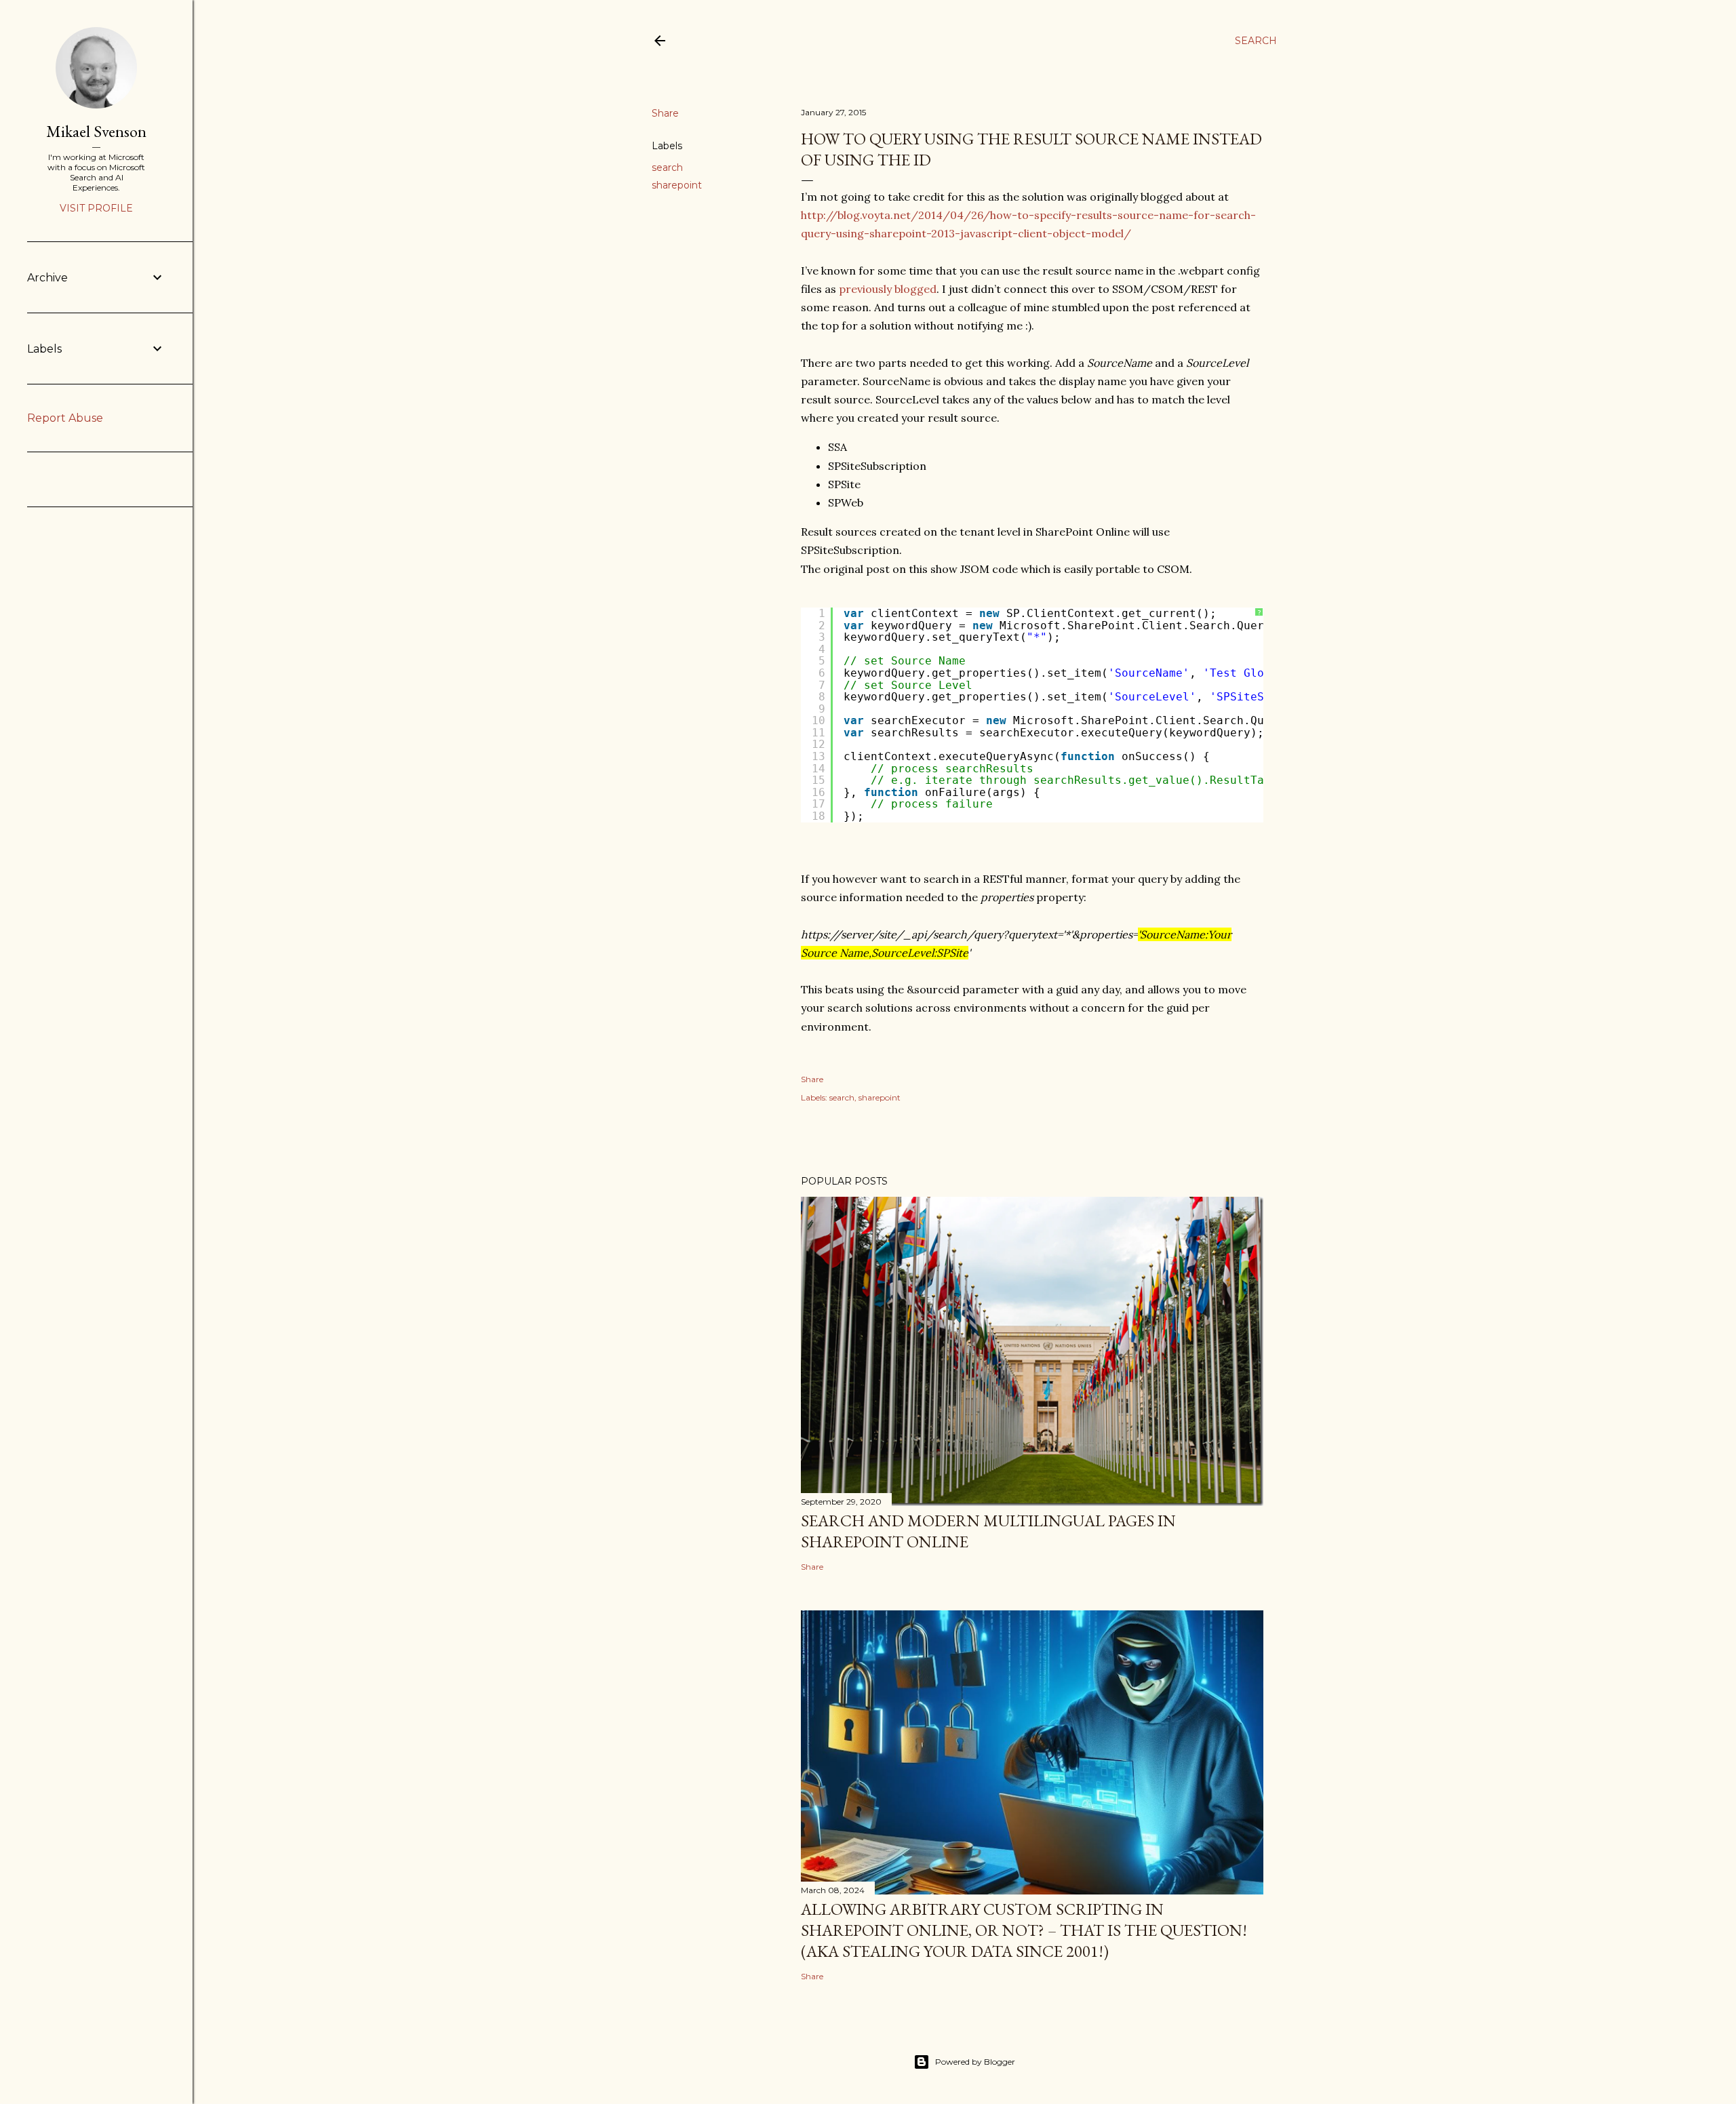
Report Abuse (65, 418)
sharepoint (677, 185)
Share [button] (665, 113)
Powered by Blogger (975, 2062)
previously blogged (888, 289)
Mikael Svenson (96, 131)
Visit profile (96, 208)
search (667, 167)
